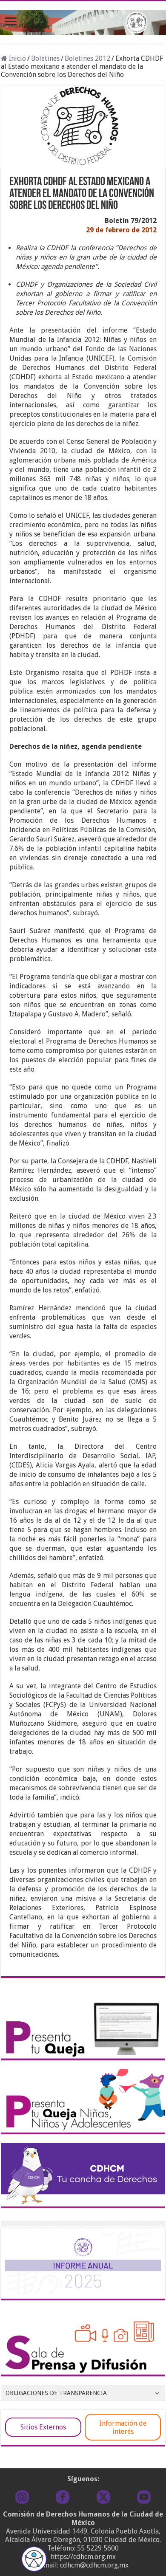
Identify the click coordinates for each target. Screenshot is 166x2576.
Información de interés (123, 2427)
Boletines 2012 (87, 58)
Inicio (17, 58)
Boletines (45, 58)
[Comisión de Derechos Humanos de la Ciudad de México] (83, 21)
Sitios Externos (43, 2427)
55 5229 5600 (98, 2548)
